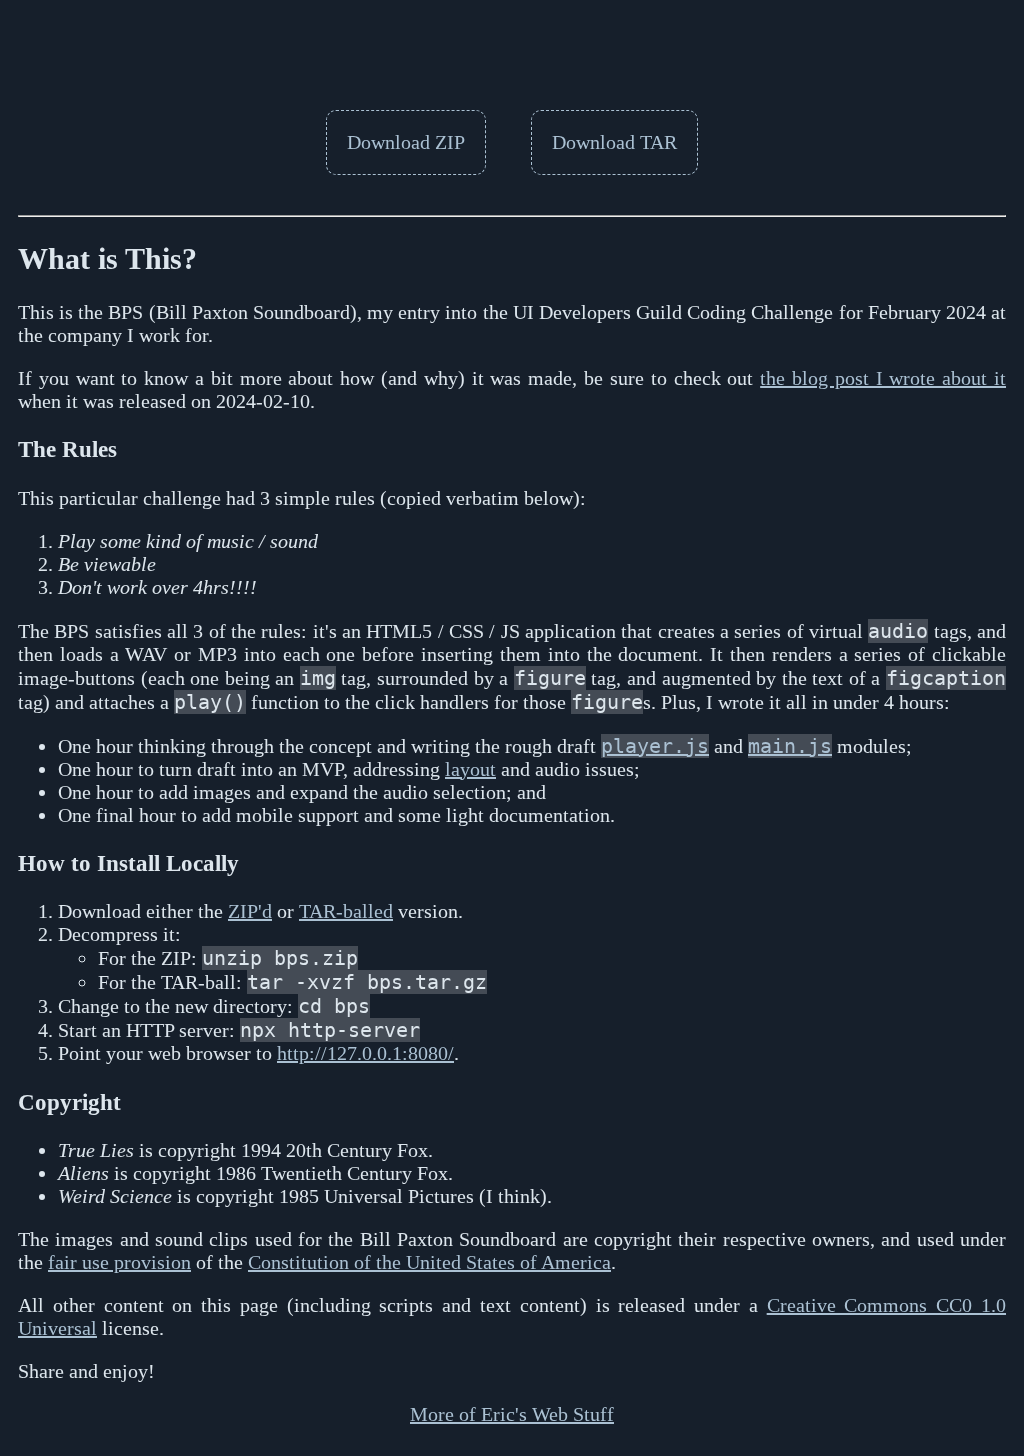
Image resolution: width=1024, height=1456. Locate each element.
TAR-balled (346, 911)
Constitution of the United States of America (429, 1262)
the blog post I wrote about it (883, 378)
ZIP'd (250, 911)
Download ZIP (406, 142)
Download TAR (614, 142)
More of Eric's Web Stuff (512, 1414)
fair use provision (119, 1262)
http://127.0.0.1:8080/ (365, 1053)
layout (470, 769)
